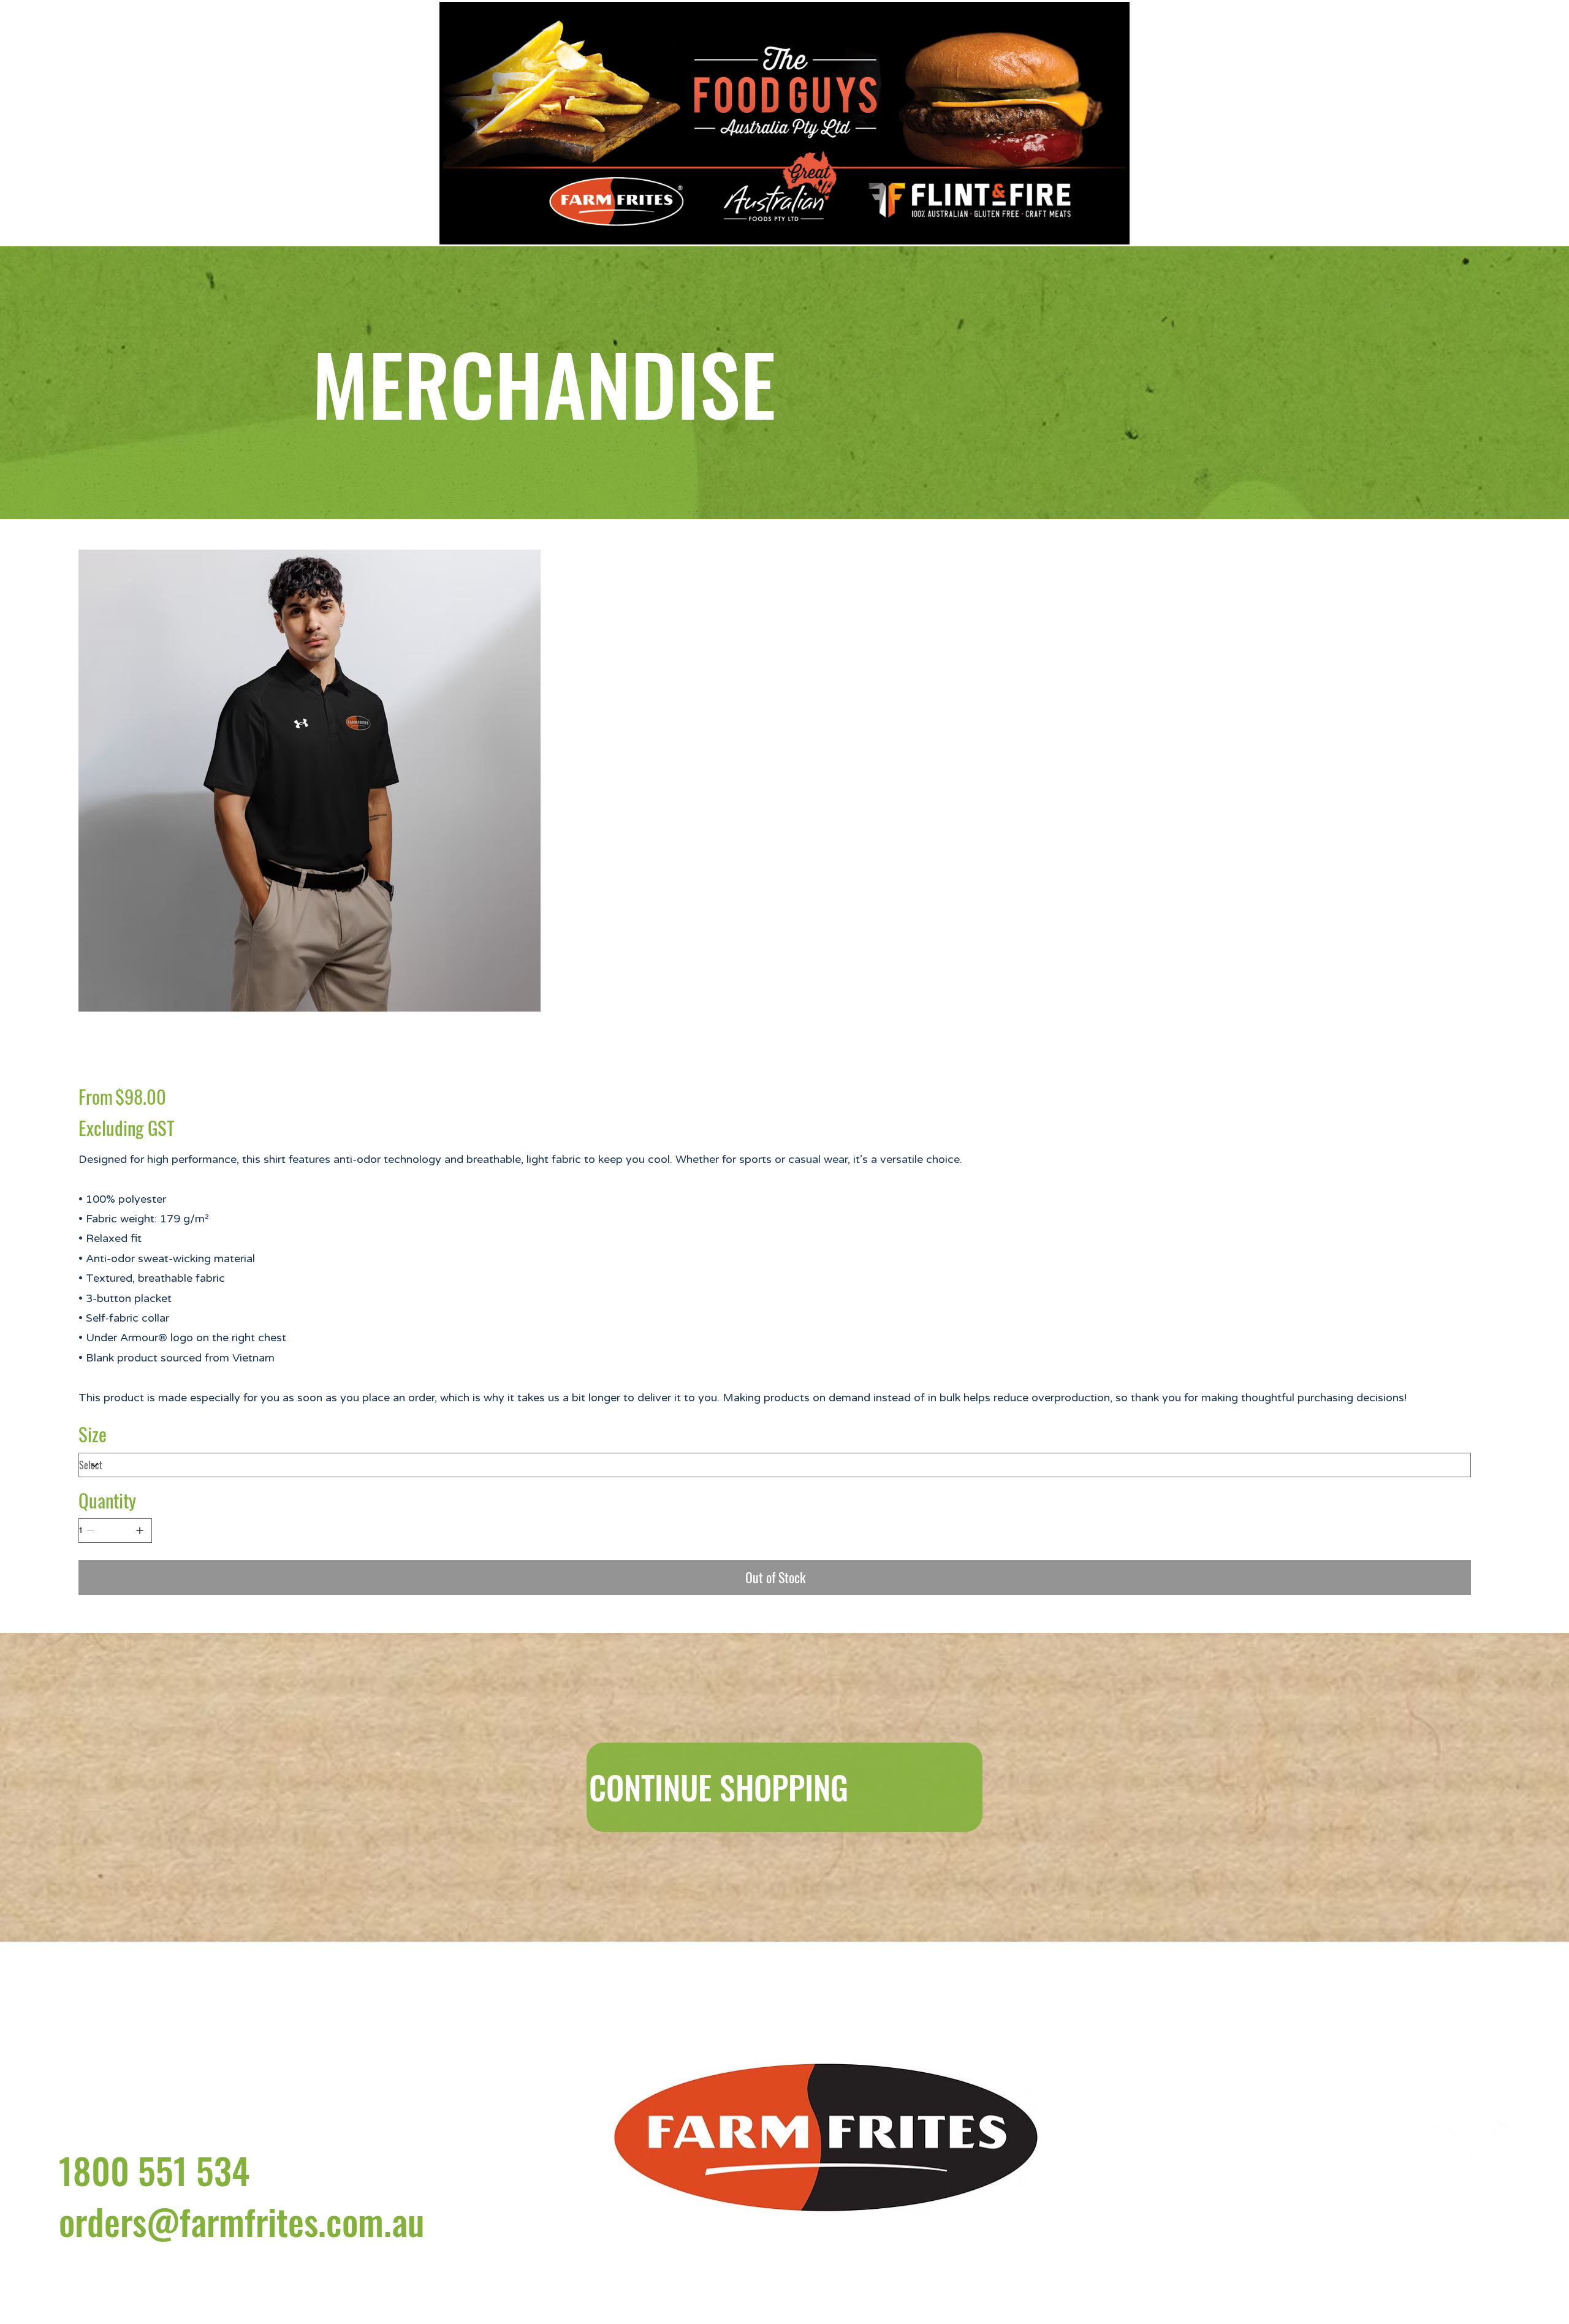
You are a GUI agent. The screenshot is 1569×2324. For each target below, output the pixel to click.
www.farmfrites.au (1237, 2183)
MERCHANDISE (544, 382)
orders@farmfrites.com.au (241, 2239)
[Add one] (140, 1531)
